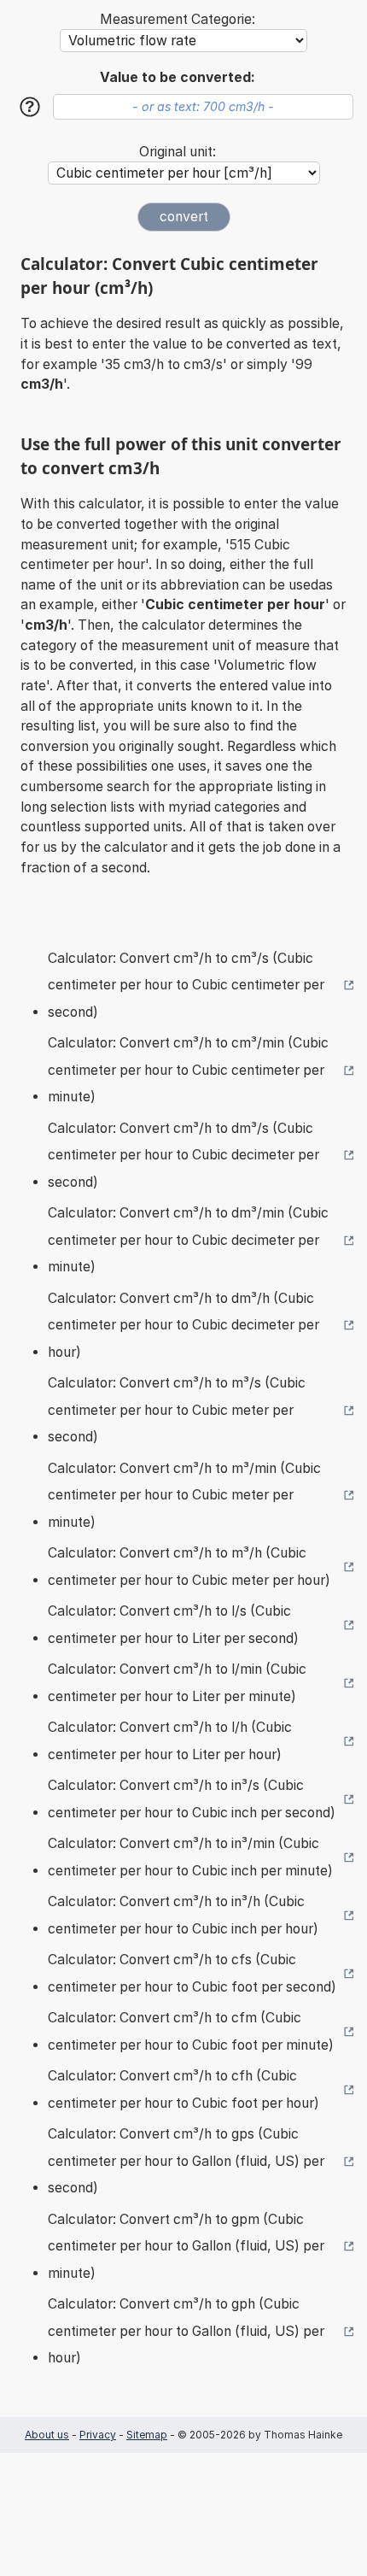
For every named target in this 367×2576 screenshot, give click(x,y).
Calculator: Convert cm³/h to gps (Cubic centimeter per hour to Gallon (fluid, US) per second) (186, 2161)
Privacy (98, 2435)
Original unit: (178, 152)
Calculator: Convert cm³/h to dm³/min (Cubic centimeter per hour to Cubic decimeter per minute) (188, 1240)
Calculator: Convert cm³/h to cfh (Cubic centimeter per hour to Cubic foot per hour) (183, 2089)
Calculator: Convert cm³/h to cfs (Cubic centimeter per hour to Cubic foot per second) (192, 1973)
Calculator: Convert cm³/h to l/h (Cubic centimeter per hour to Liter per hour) (170, 1741)
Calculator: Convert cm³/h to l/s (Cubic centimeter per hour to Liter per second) (173, 1625)
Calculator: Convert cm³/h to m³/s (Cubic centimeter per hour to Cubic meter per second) (177, 1410)
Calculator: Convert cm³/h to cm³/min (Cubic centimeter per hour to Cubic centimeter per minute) (188, 1070)
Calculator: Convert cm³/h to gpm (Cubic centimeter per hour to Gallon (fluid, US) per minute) (186, 2246)
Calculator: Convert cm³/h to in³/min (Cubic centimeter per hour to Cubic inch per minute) (190, 1857)
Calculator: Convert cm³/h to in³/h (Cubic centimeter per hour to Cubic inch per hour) (183, 1915)
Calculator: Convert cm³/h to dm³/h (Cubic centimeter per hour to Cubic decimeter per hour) (183, 1325)
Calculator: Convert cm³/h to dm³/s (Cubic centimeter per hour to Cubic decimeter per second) (183, 1155)
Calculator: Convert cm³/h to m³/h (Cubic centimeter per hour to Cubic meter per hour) (189, 1567)
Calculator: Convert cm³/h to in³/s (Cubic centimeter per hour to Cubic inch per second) (192, 1799)
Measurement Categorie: (178, 19)
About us (47, 2435)
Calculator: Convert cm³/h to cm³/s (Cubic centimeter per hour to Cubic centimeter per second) (186, 985)
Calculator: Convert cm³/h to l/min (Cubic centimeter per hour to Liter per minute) (177, 1683)
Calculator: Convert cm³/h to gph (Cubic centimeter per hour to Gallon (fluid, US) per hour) (186, 2331)
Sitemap (147, 2435)
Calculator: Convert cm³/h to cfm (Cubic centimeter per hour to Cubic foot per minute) (191, 2031)
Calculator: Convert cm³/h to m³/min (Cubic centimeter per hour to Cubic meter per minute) (184, 1495)
